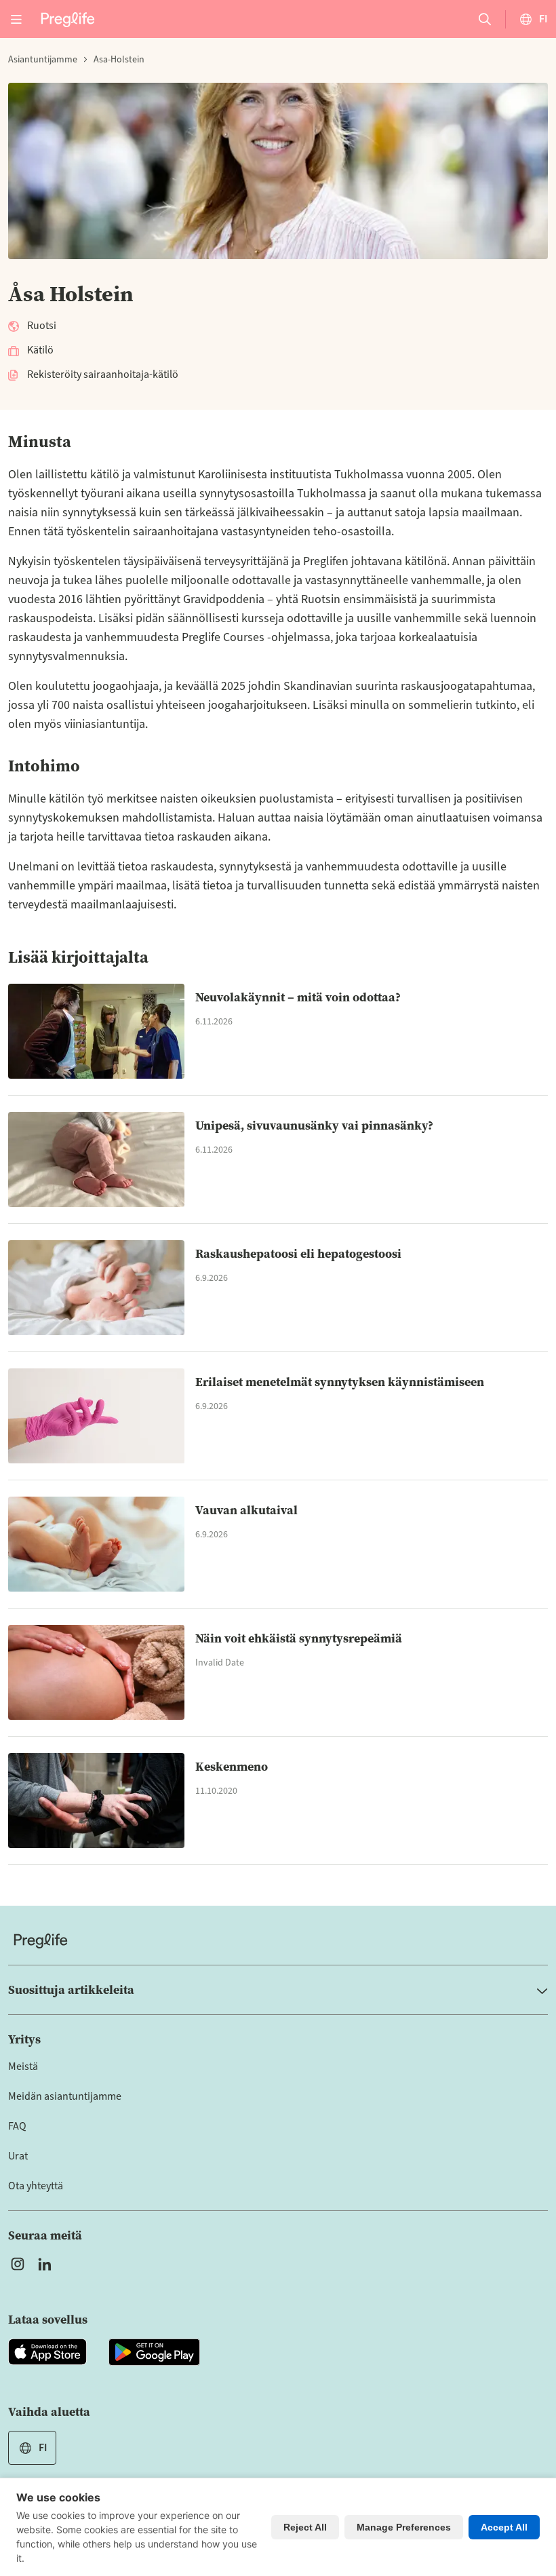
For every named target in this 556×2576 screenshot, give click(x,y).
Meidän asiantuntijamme (65, 2096)
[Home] (278, 1941)
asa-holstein (119, 60)
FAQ (17, 2126)
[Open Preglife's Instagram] (18, 2264)
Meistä (23, 2066)
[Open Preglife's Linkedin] (47, 2264)
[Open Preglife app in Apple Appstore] (47, 2352)
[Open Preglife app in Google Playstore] (154, 2352)
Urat (18, 2156)
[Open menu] (16, 19)
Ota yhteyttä (36, 2186)
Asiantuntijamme (43, 60)
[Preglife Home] (68, 19)
